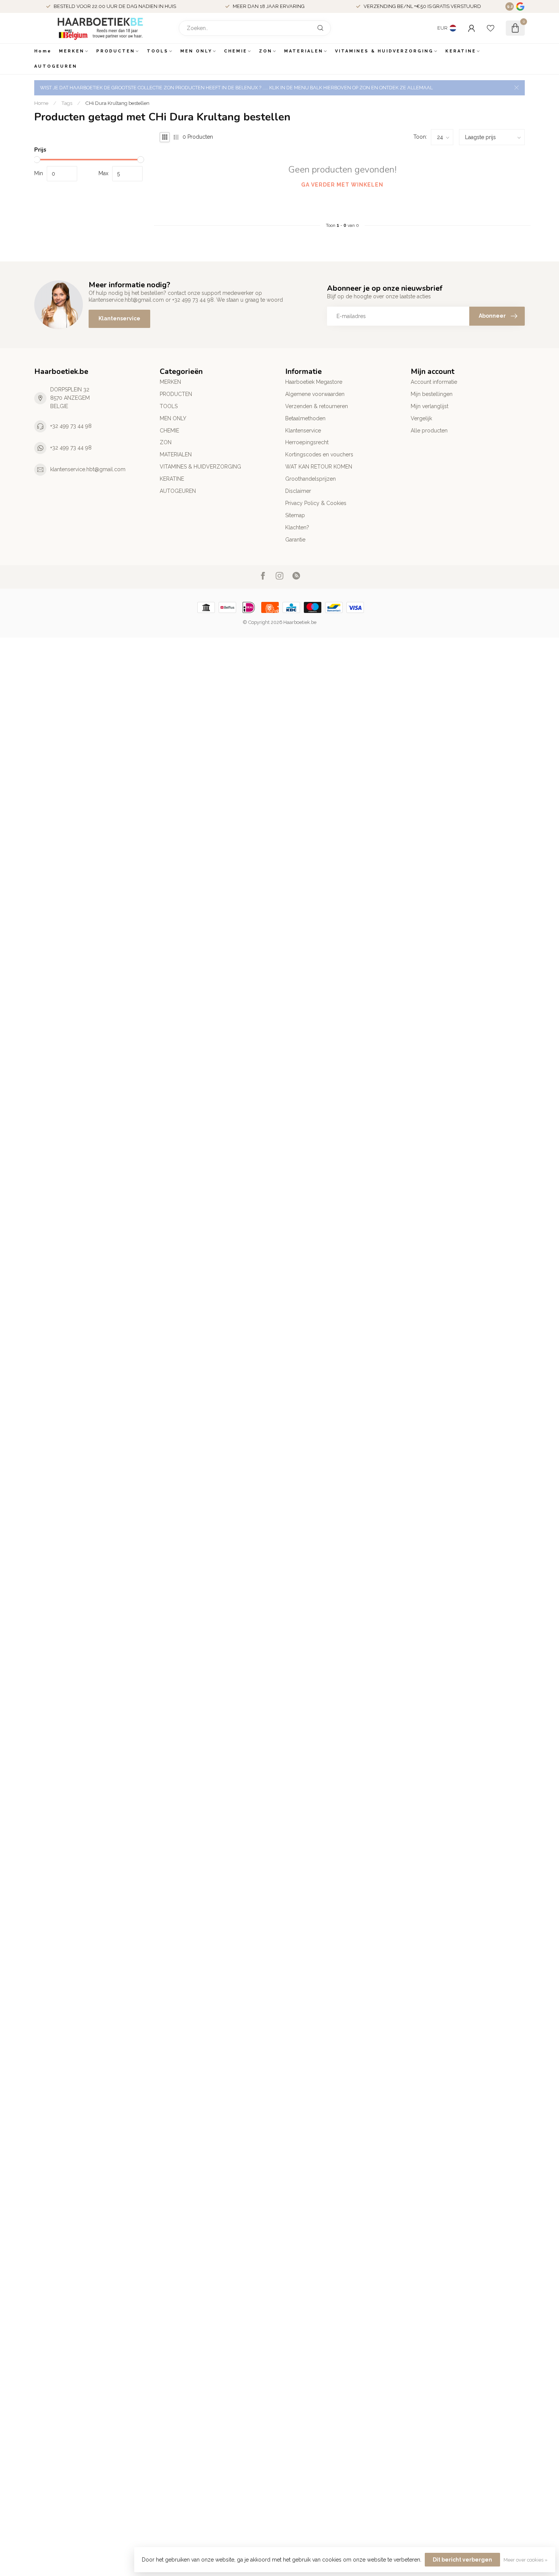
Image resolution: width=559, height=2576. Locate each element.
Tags (67, 103)
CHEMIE (236, 51)
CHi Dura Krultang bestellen (117, 103)
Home (43, 51)
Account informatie (434, 382)
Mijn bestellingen (432, 394)
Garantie (295, 540)
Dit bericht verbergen (462, 2560)
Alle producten (429, 431)
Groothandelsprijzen (310, 479)
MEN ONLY (196, 51)
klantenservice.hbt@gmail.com (88, 469)
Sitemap (295, 515)
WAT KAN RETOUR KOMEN (319, 467)
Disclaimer (298, 491)
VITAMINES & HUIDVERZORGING (384, 51)
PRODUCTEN (116, 51)
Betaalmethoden (305, 418)
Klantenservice (119, 318)
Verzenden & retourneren (317, 406)
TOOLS (158, 51)
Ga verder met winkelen (342, 185)
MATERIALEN (304, 51)
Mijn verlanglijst (430, 406)
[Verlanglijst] (491, 28)
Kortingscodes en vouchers (319, 454)
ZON (266, 51)
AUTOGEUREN (56, 66)
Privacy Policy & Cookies (316, 503)
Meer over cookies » (526, 2560)
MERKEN (72, 51)
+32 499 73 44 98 (71, 426)
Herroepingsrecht (307, 442)
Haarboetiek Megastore (314, 382)
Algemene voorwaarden (315, 394)
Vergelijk (421, 418)
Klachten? (297, 527)
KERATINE (461, 51)
